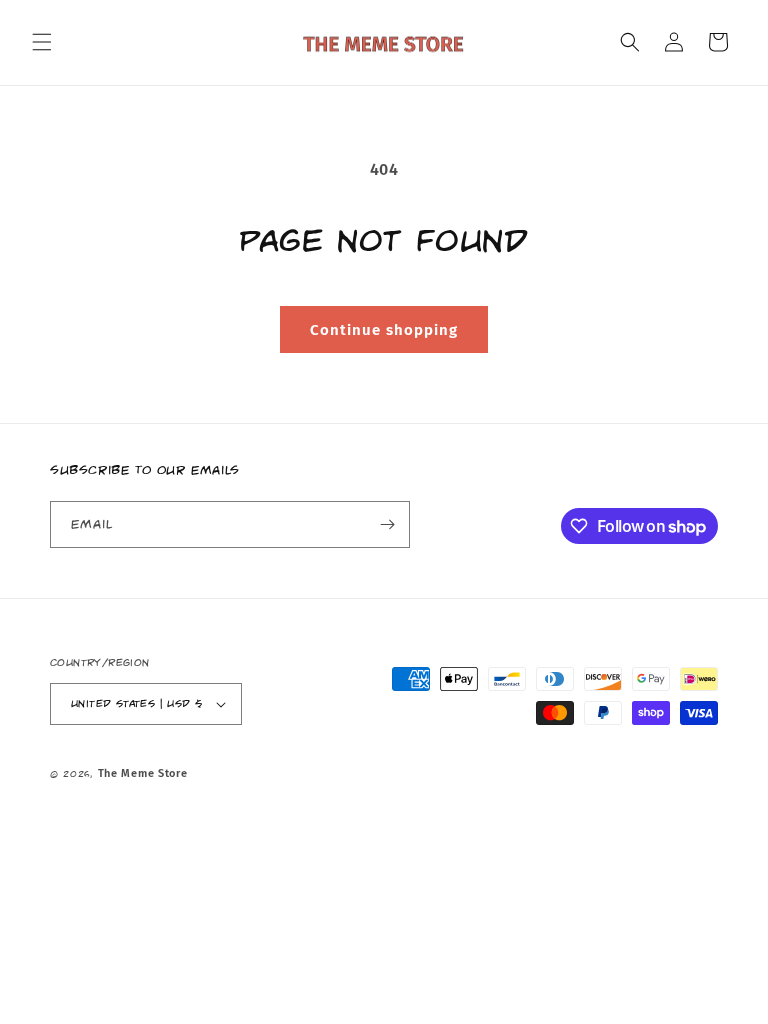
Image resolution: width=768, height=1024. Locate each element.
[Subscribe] (387, 524)
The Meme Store (143, 773)
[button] (42, 42)
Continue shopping (384, 330)
